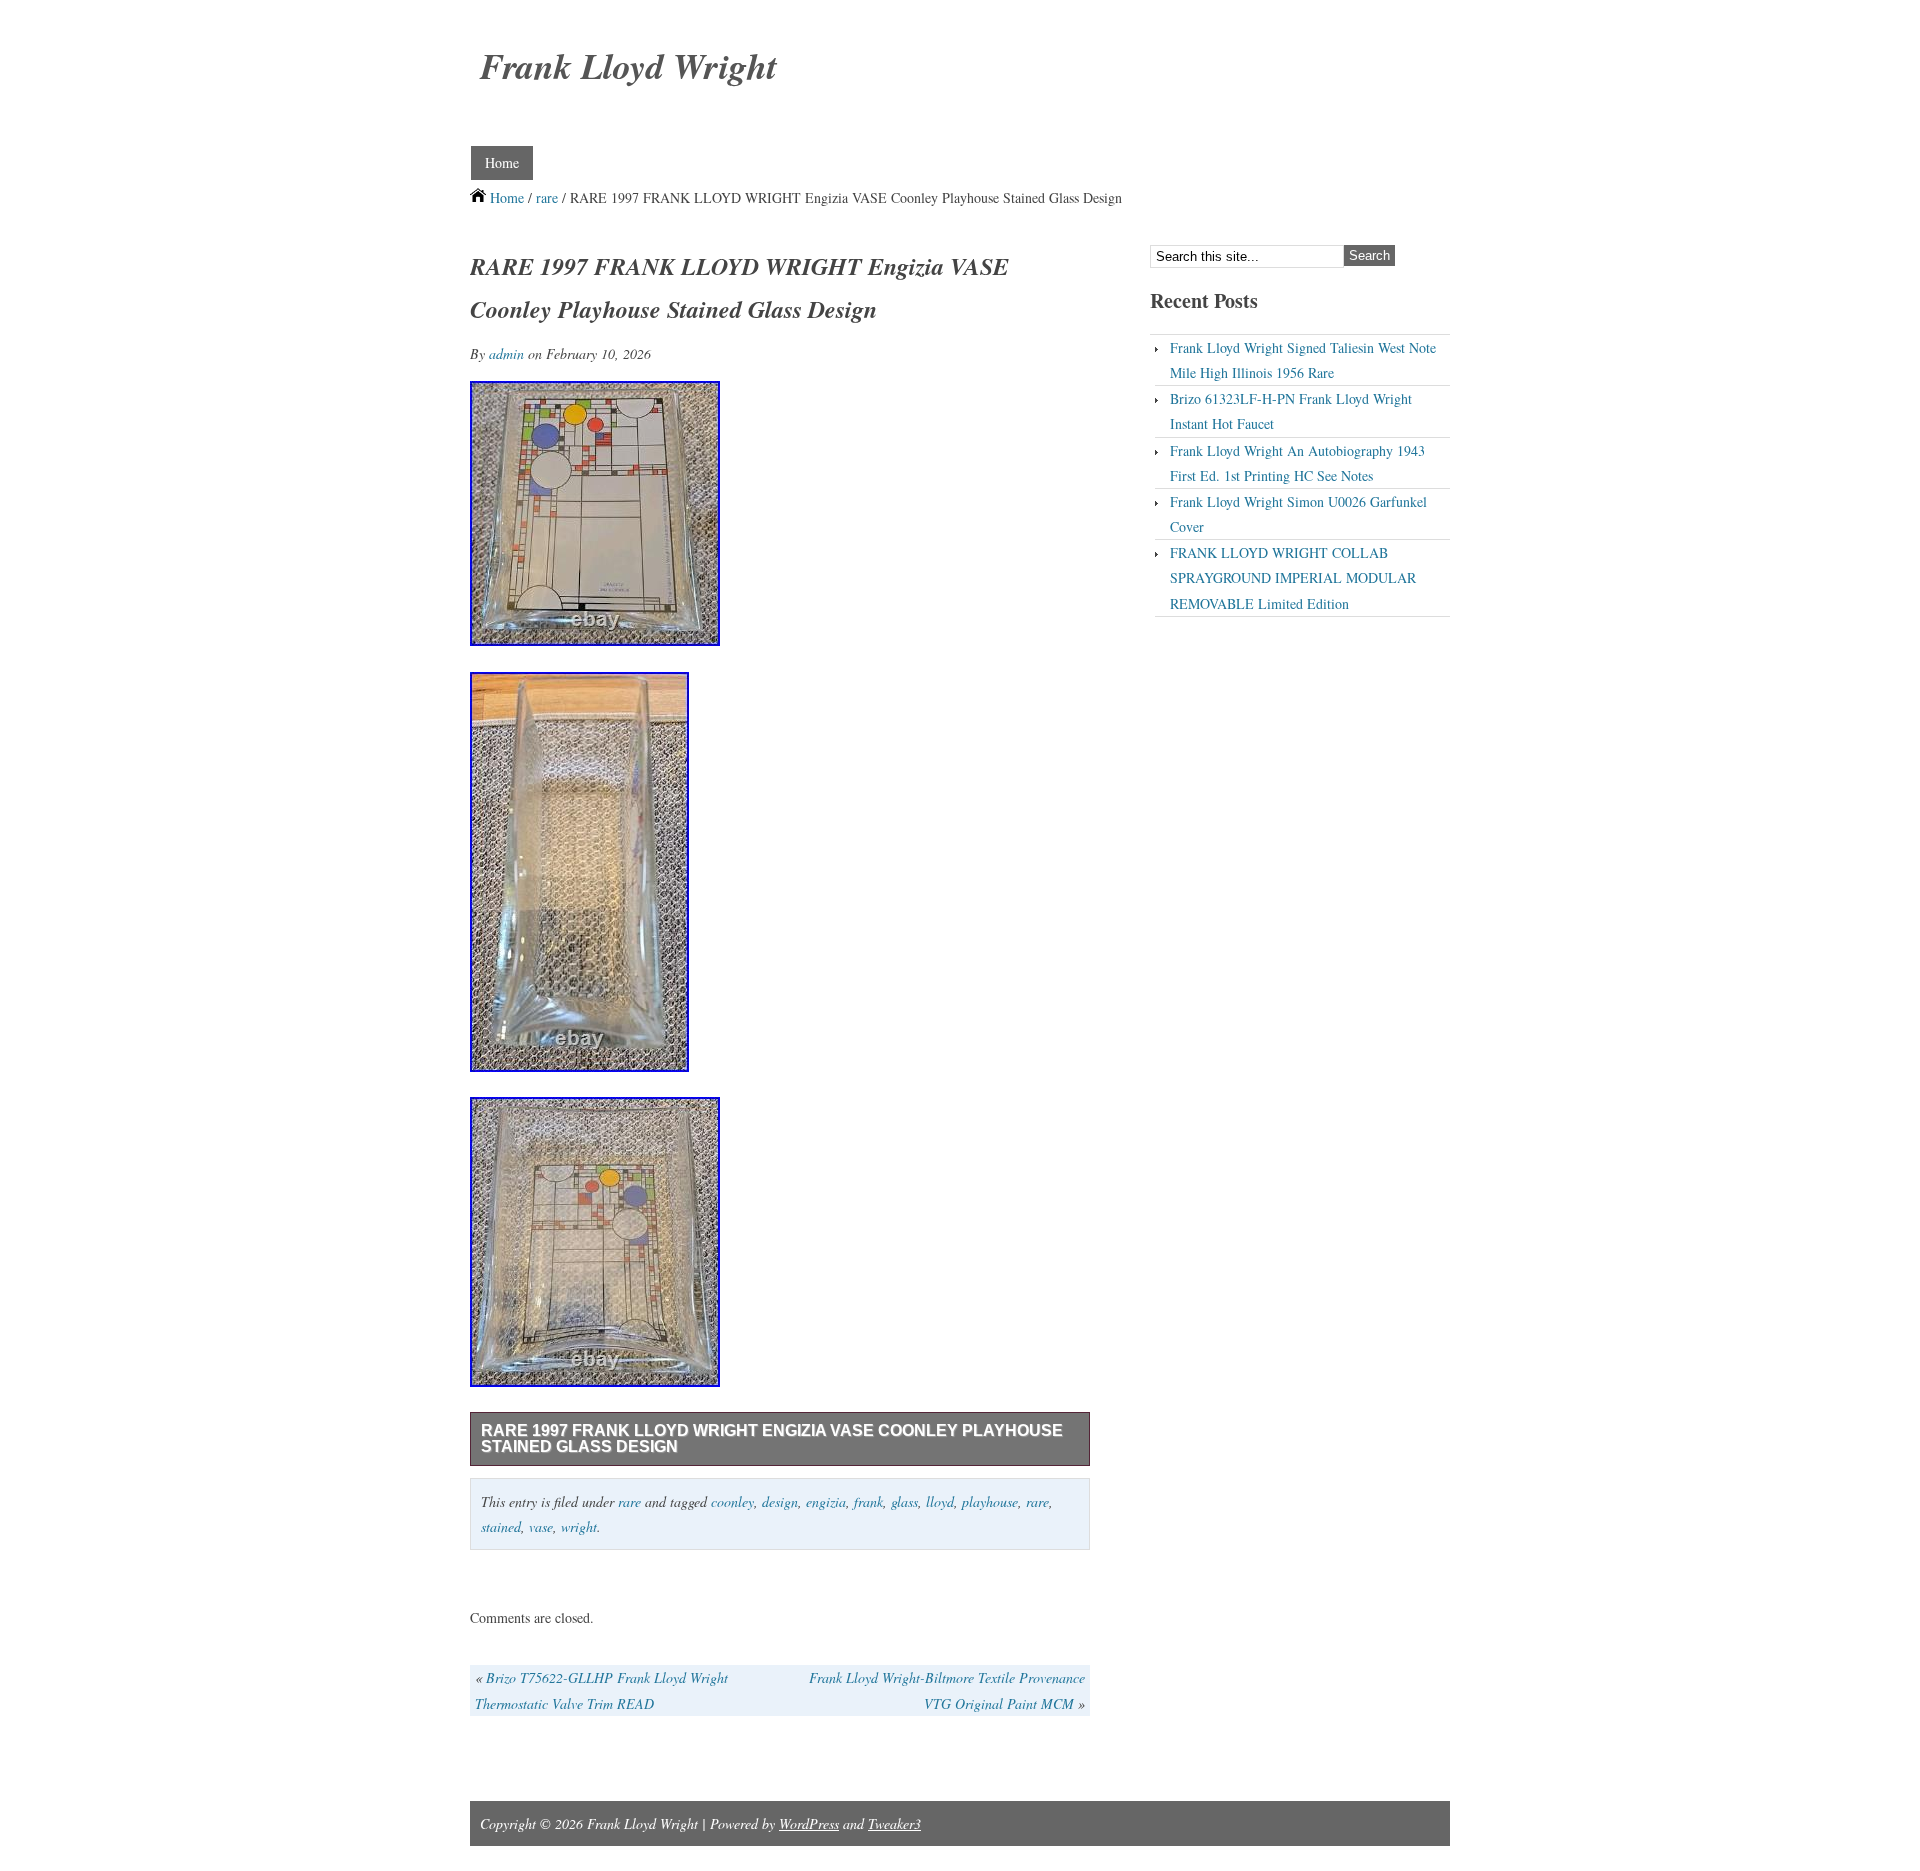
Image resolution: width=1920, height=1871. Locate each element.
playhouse (990, 1501)
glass (904, 1501)
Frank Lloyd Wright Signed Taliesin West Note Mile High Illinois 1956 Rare (1303, 360)
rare (547, 197)
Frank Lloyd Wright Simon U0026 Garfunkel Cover (1298, 514)
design (780, 1501)
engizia (826, 1501)
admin (506, 353)
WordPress (809, 1823)
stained (501, 1526)
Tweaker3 (894, 1823)
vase (541, 1526)
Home (502, 162)
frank (868, 1501)
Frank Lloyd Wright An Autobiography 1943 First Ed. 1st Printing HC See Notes (1297, 463)
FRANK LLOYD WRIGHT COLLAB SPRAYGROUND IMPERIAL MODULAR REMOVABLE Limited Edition (1293, 577)
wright (579, 1526)
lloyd (940, 1501)
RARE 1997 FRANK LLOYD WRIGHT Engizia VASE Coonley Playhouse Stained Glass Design (772, 1438)
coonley (732, 1501)
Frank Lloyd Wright (628, 65)
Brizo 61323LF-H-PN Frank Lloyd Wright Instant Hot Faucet (1291, 411)
